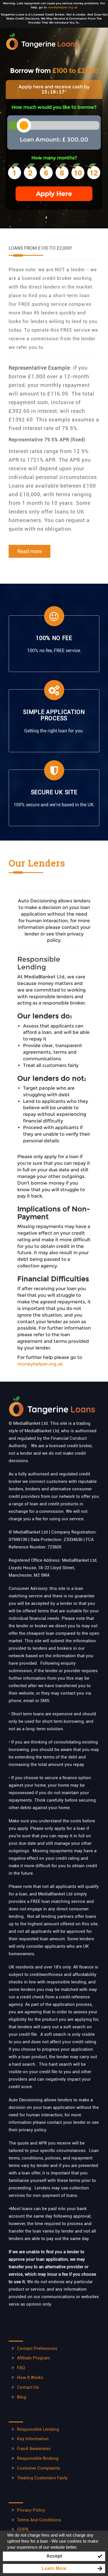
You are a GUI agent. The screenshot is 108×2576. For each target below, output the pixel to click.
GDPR (23, 2529)
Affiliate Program (33, 2358)
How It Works (30, 2378)
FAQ (21, 2368)
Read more (30, 551)
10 (78, 172)
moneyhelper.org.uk (63, 7)
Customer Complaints (39, 2468)
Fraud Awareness (34, 2449)
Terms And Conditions (39, 2520)
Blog (22, 2397)
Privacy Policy (31, 2510)
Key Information (33, 2439)
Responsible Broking (38, 2458)
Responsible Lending (38, 2429)
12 (94, 172)
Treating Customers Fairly (42, 2478)
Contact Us (28, 2387)
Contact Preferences (37, 2348)
